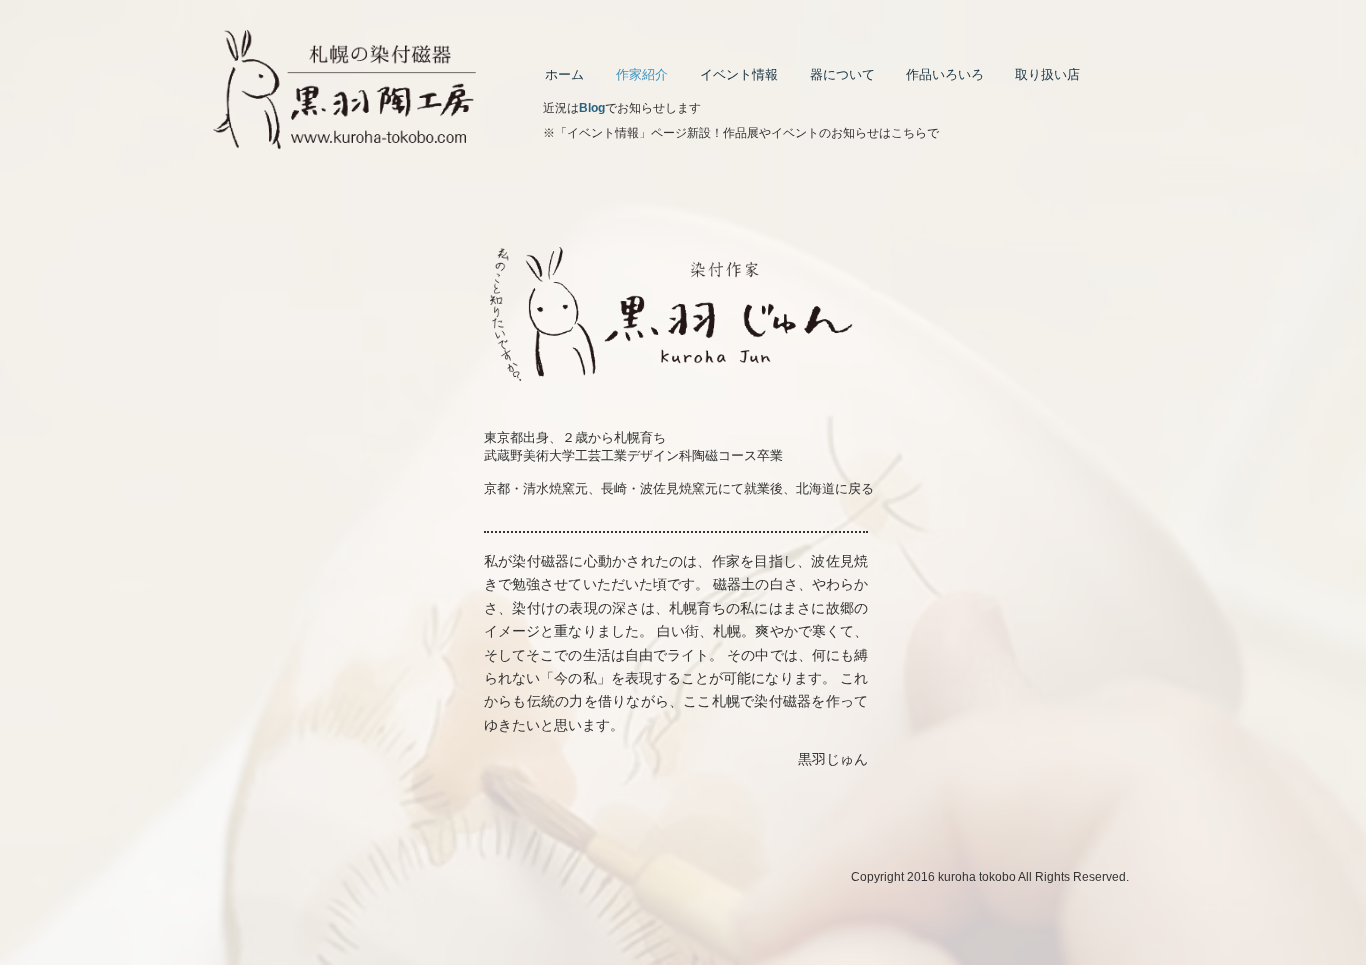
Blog (592, 108)
